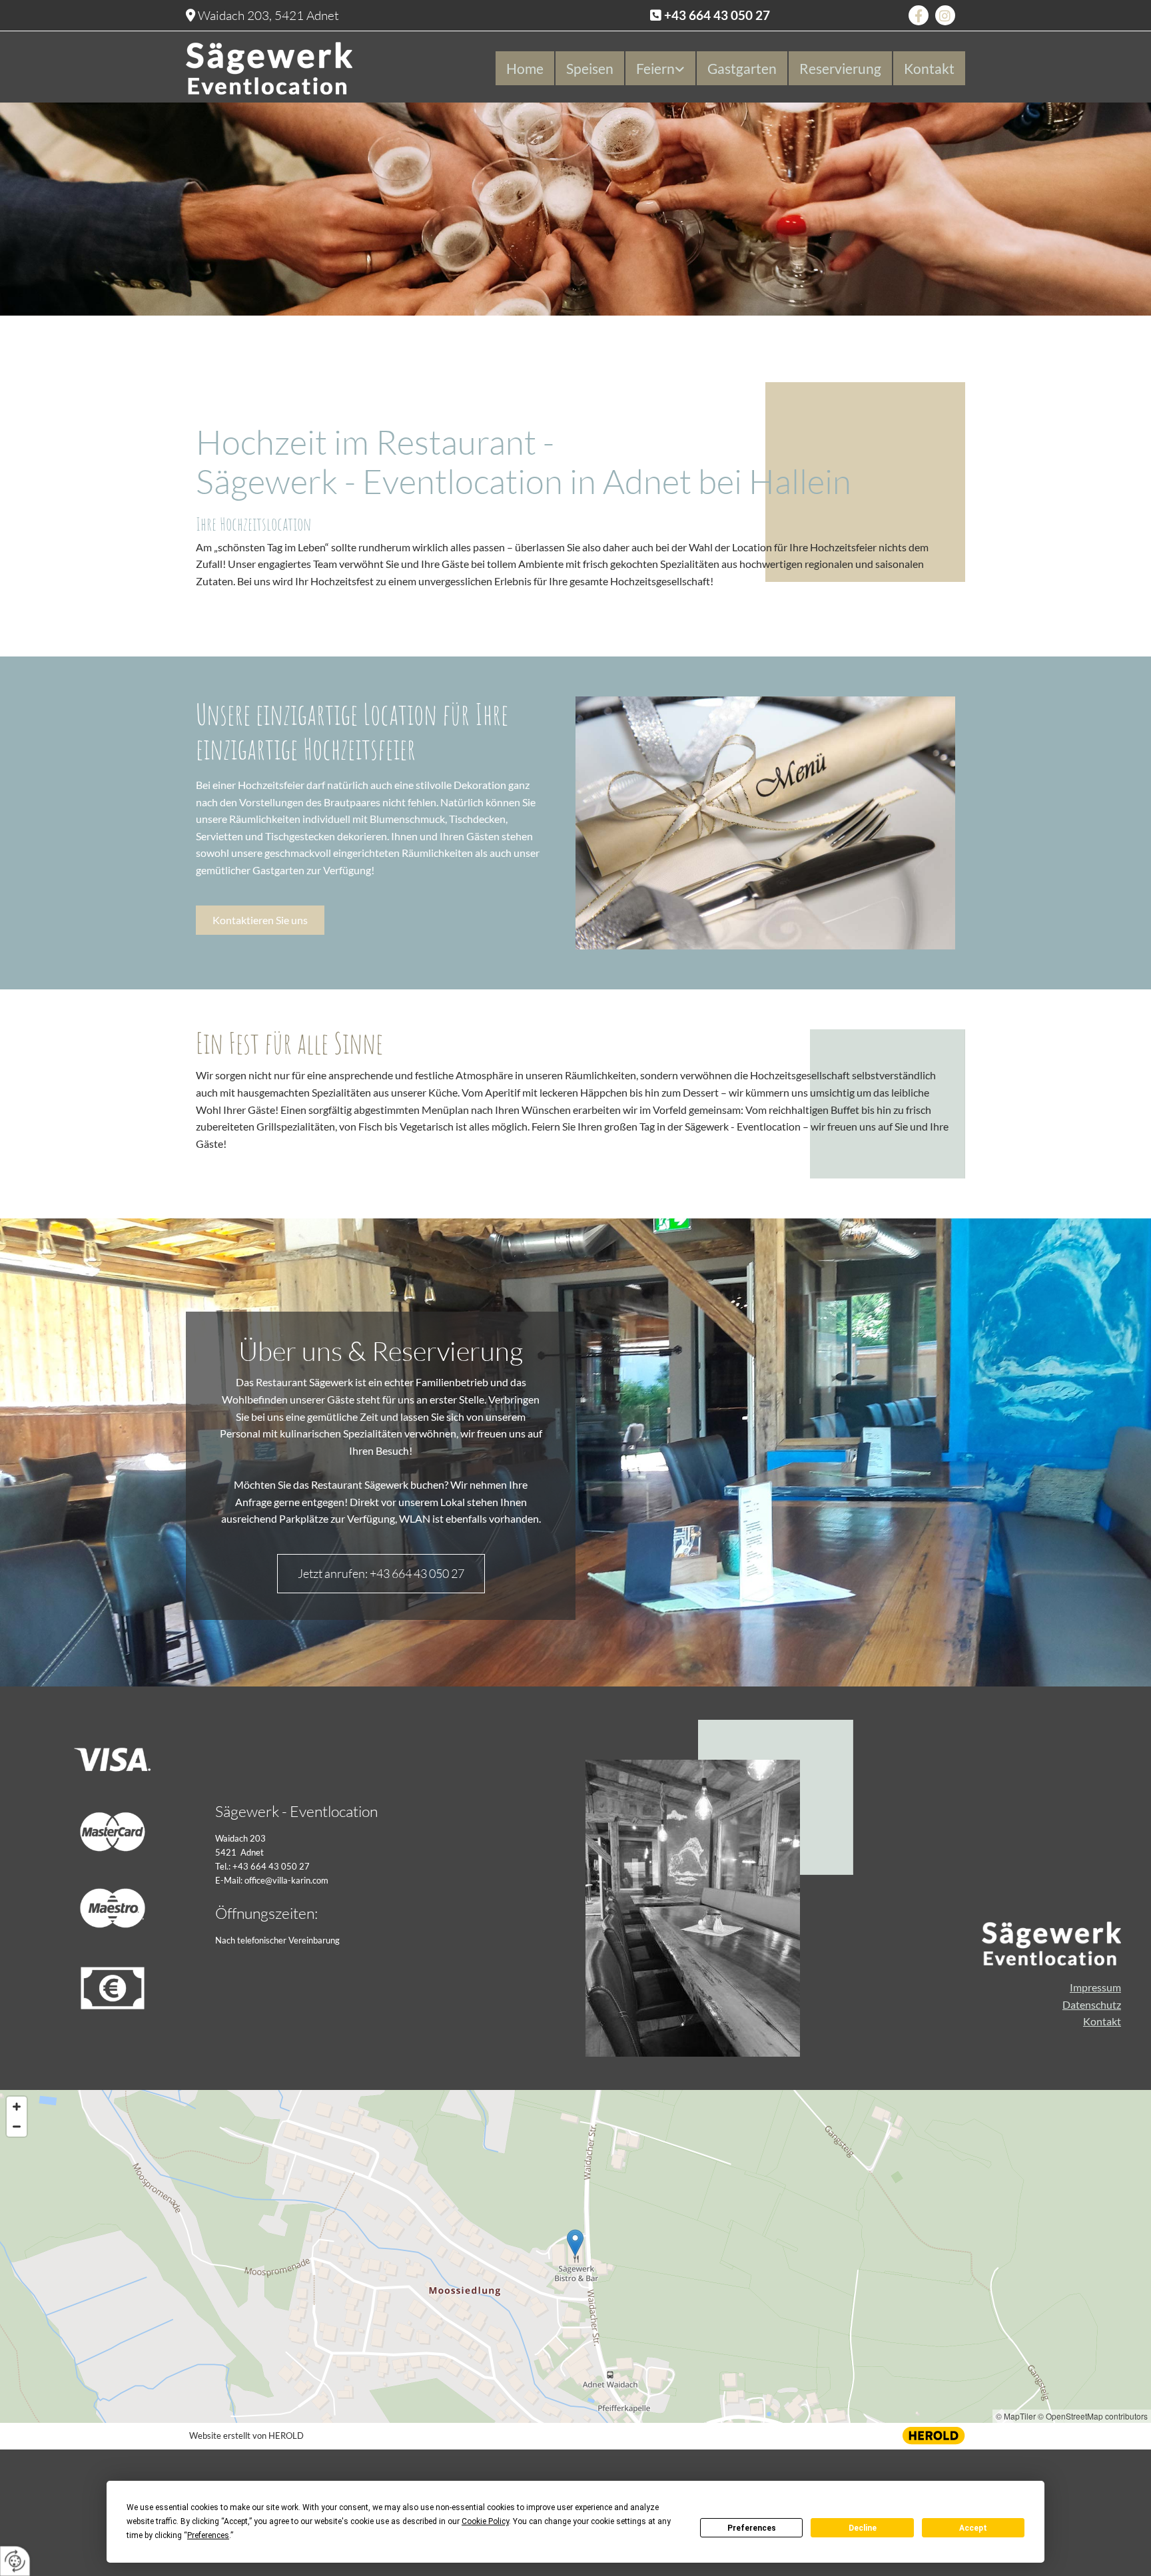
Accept (973, 2528)
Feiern (655, 68)
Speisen (590, 68)
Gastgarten (742, 68)
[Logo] (316, 68)
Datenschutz (1092, 2004)
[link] (660, 68)
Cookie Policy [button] (485, 2521)
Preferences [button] (208, 2535)
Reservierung (840, 68)
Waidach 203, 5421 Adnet (268, 15)
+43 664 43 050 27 (717, 15)
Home (525, 68)
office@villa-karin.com (286, 1880)
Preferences (752, 2528)
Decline (863, 2528)
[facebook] (919, 15)
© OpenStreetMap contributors (1093, 2416)
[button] (260, 920)
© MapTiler (1016, 2416)
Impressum (1095, 1987)
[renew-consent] (15, 2561)
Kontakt (929, 68)
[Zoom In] (17, 2107)
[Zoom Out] (17, 2127)
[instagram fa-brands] (945, 15)
